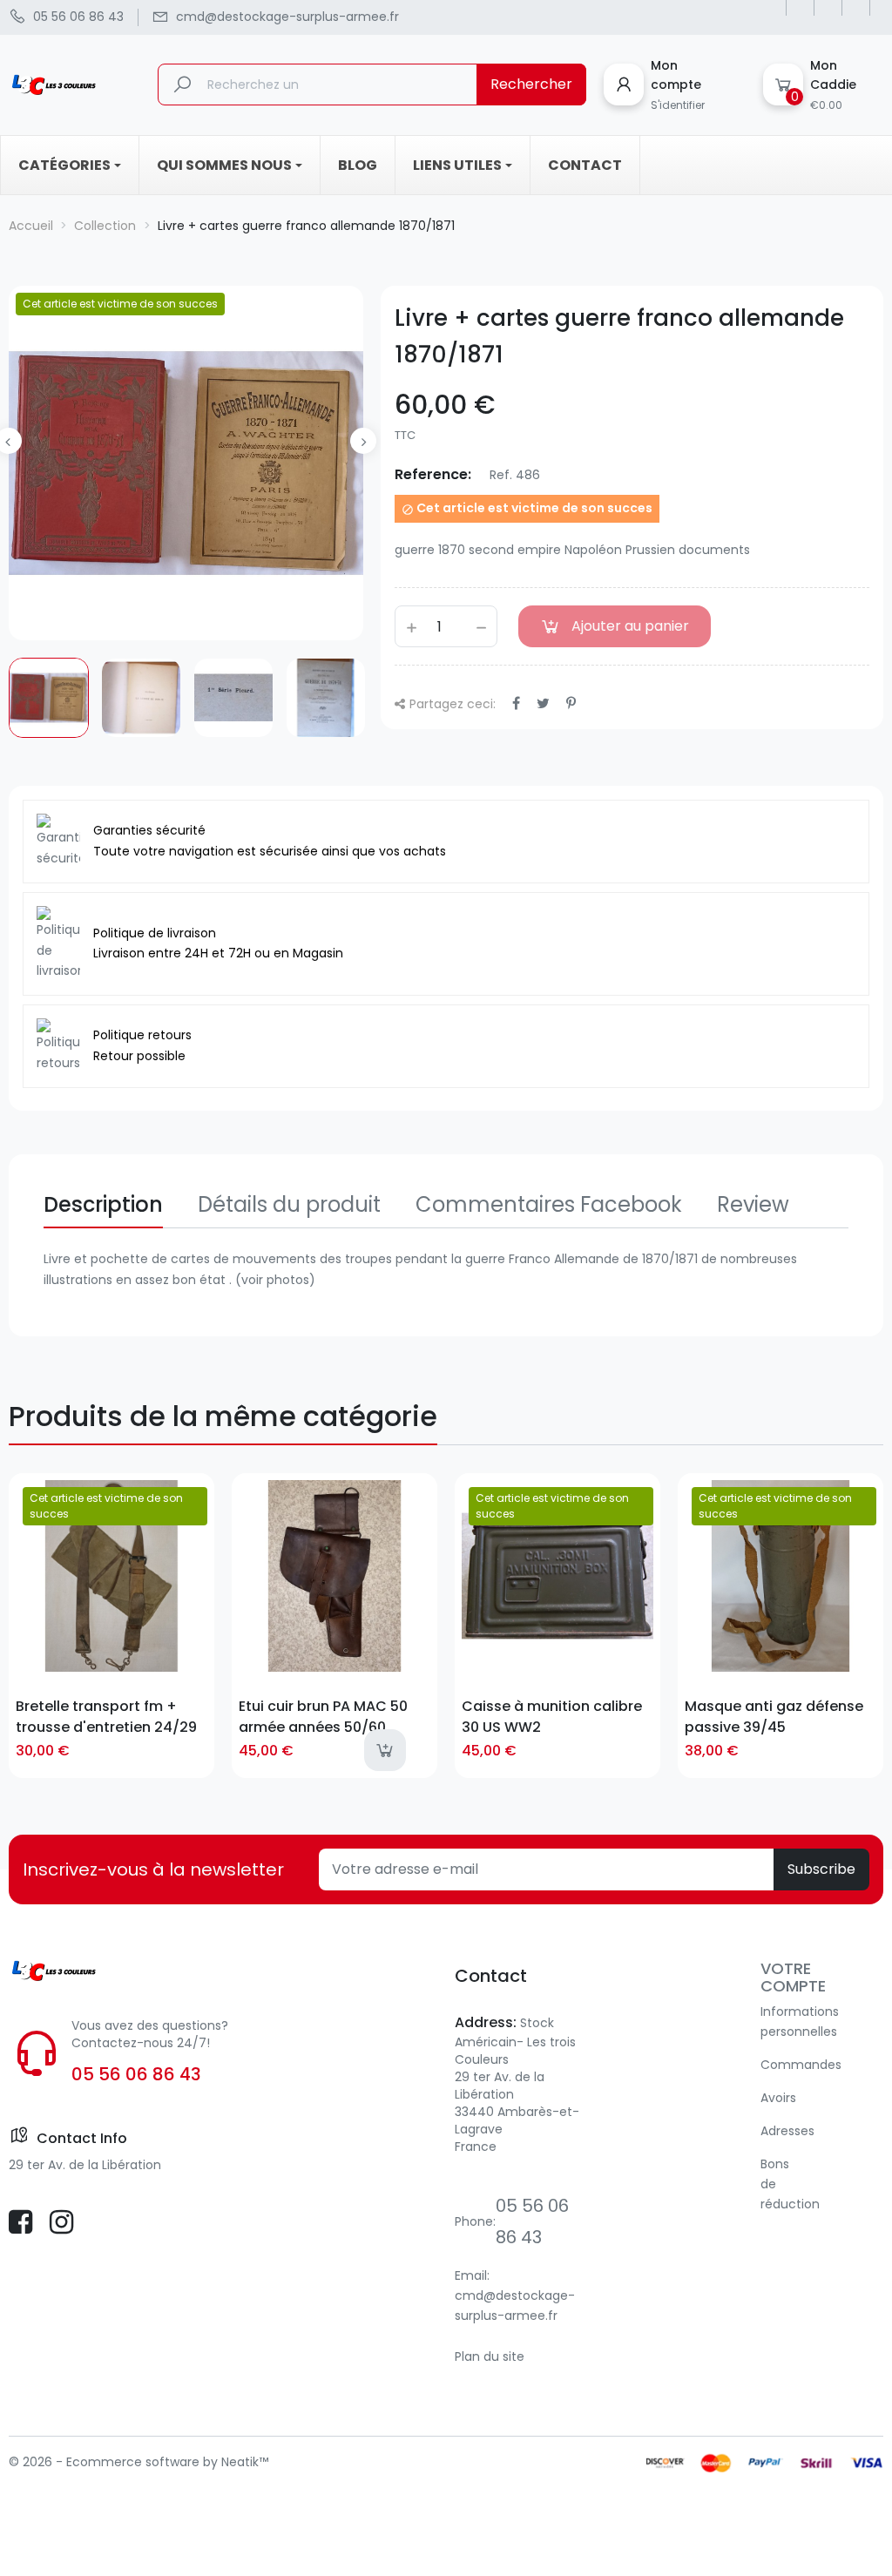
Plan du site (490, 2356)
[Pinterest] (571, 703)
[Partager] (516, 703)
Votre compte (793, 1977)
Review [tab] (753, 1204)
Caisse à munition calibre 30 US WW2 (552, 1716)
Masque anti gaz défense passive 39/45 (774, 1716)
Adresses (787, 2131)
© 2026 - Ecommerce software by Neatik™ (139, 2462)
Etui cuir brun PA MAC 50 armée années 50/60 (323, 1716)
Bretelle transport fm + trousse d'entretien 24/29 (106, 1716)
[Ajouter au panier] (385, 1750)
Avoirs (778, 2098)
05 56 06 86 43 (136, 2074)
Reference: (433, 474)
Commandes (801, 2065)
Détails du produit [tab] (289, 1204)
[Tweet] (543, 703)
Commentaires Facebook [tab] (549, 1204)
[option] (49, 698)
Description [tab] (103, 1204)
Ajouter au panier (630, 626)
